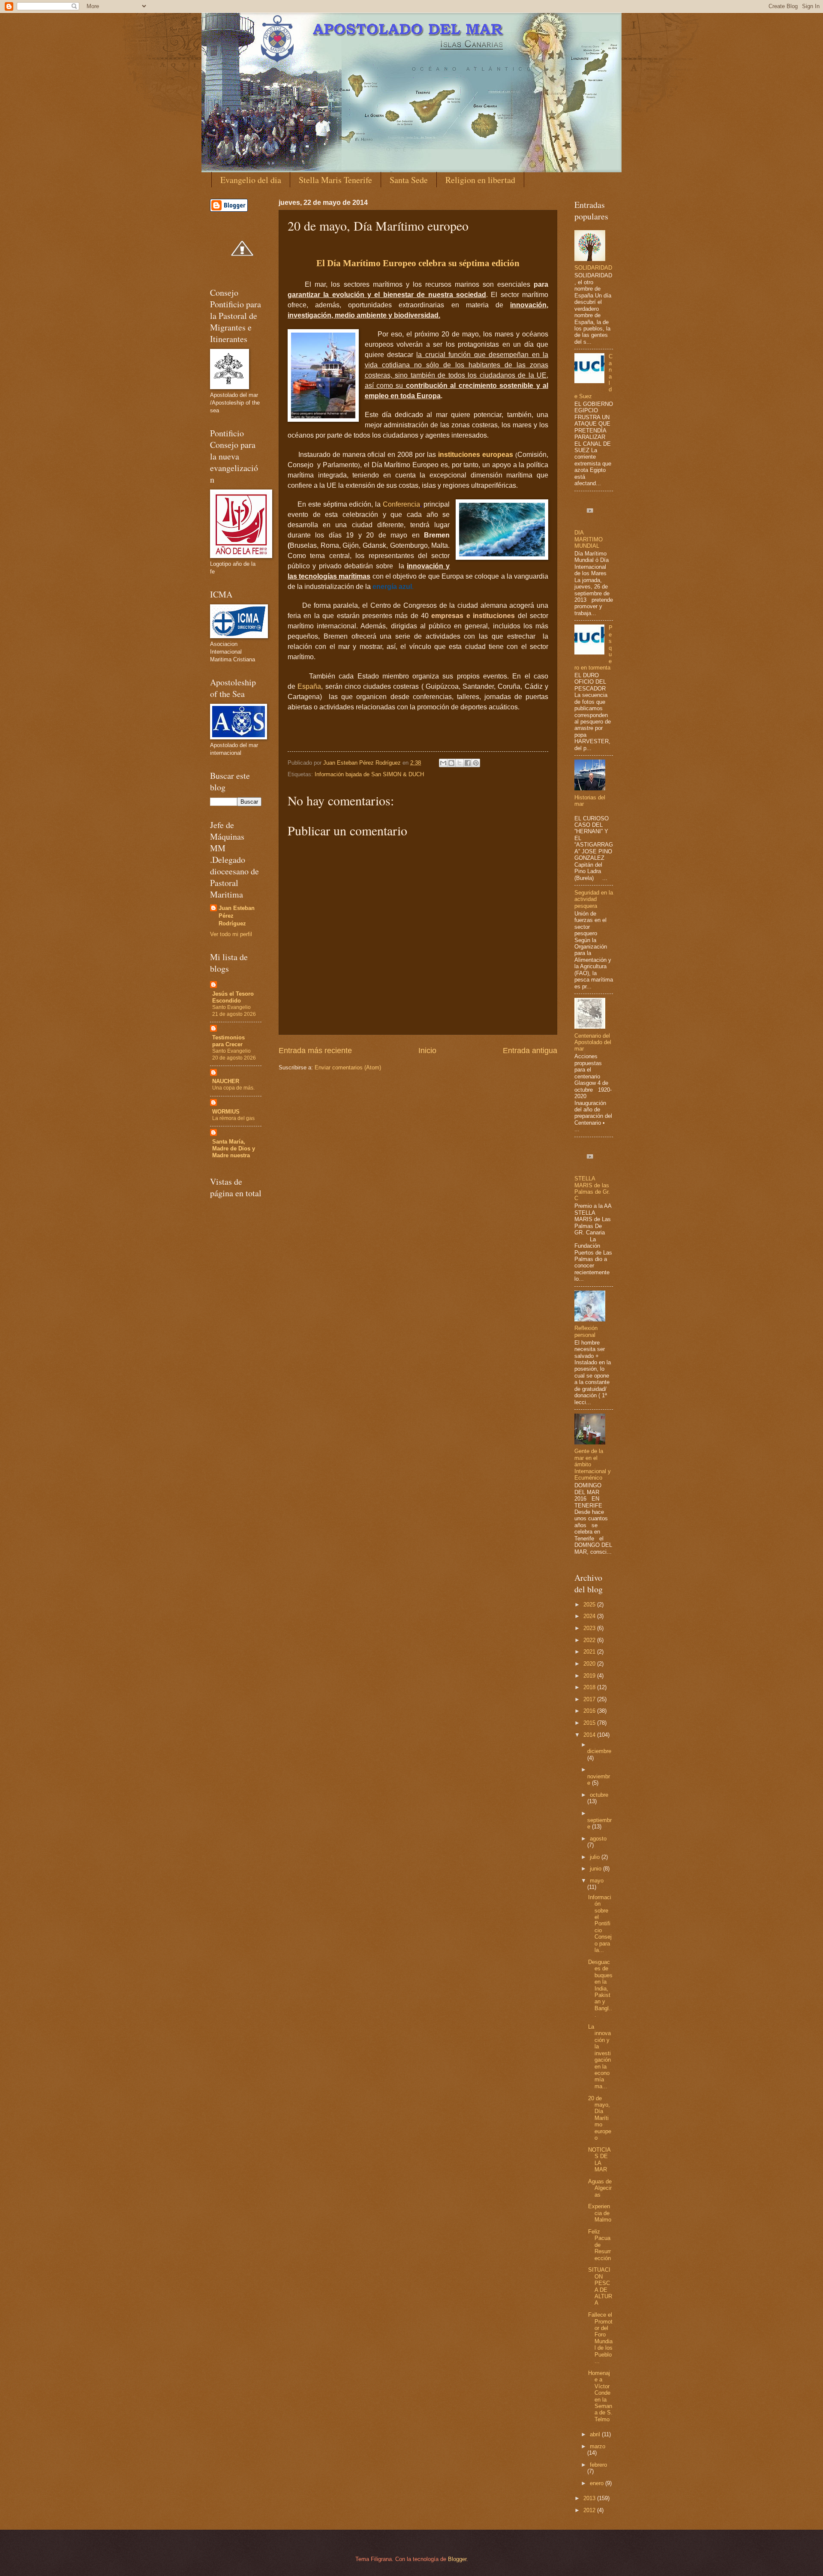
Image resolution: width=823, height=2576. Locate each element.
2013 (590, 2498)
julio (596, 1857)
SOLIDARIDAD (593, 268)
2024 (590, 1616)
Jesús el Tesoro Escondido (233, 997)
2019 (590, 1676)
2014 (590, 1735)
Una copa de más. (233, 1088)
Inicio (427, 1051)
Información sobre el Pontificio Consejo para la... (600, 1924)
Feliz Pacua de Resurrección (599, 2245)
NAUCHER (226, 1081)
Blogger (457, 2559)
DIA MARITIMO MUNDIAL (589, 539)
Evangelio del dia (251, 180)
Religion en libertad (480, 180)
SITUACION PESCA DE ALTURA (600, 2286)
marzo (598, 2446)
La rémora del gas (233, 1118)
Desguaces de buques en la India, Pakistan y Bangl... (600, 1989)
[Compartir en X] (460, 763)
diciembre (599, 1751)
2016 (590, 1711)
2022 (590, 1640)
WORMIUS (226, 1112)
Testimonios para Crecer (228, 1041)
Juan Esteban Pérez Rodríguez (237, 916)
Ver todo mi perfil (231, 934)
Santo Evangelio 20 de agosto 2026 (234, 1054)
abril (596, 2434)
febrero (598, 2465)
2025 (590, 1605)
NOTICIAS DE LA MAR (599, 2160)
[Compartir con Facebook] (468, 763)
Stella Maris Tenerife (335, 180)
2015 (590, 1723)
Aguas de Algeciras (600, 2188)
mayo (597, 1881)
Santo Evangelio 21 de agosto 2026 (234, 1011)
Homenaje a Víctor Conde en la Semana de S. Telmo (600, 2396)
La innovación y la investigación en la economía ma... (599, 2057)
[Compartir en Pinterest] (476, 763)
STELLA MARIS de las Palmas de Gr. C (592, 1188)
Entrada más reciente (315, 1051)
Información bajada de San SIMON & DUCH (369, 774)
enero (598, 2483)
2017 (590, 1699)
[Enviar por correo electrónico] (443, 763)
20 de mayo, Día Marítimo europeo (600, 2118)
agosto (598, 1839)
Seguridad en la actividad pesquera (594, 899)
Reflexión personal (586, 1331)
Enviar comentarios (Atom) (348, 1067)
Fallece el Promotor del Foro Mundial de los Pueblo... (600, 2338)
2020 (590, 1664)
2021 (590, 1652)
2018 (590, 1687)
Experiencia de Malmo (600, 2213)
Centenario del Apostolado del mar (593, 1042)
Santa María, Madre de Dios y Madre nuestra (234, 1148)
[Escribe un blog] (451, 763)
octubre (599, 1795)
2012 (590, 2510)
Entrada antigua (530, 1051)
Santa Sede (409, 180)
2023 (590, 1628)
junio (596, 1869)
